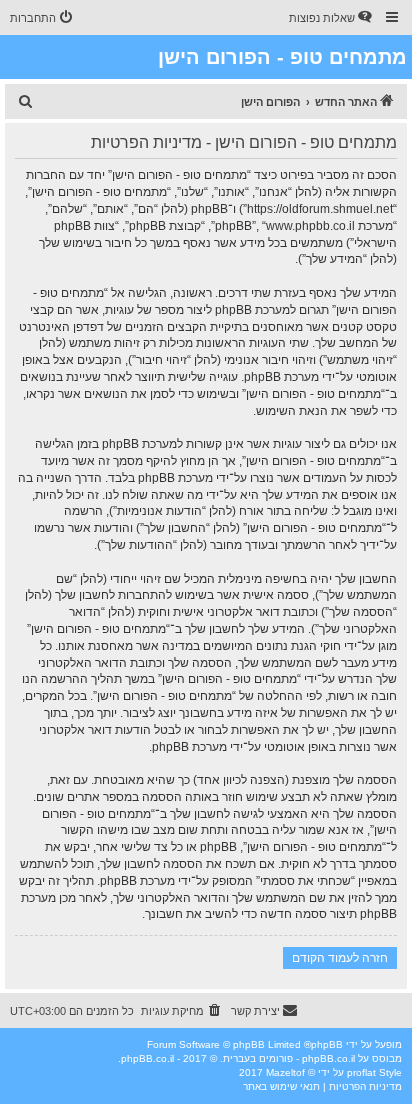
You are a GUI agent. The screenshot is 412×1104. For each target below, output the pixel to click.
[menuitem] (332, 18)
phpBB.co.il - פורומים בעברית (289, 1058)
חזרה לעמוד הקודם (340, 957)
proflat (361, 1072)
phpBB (327, 1044)
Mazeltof (285, 1072)
